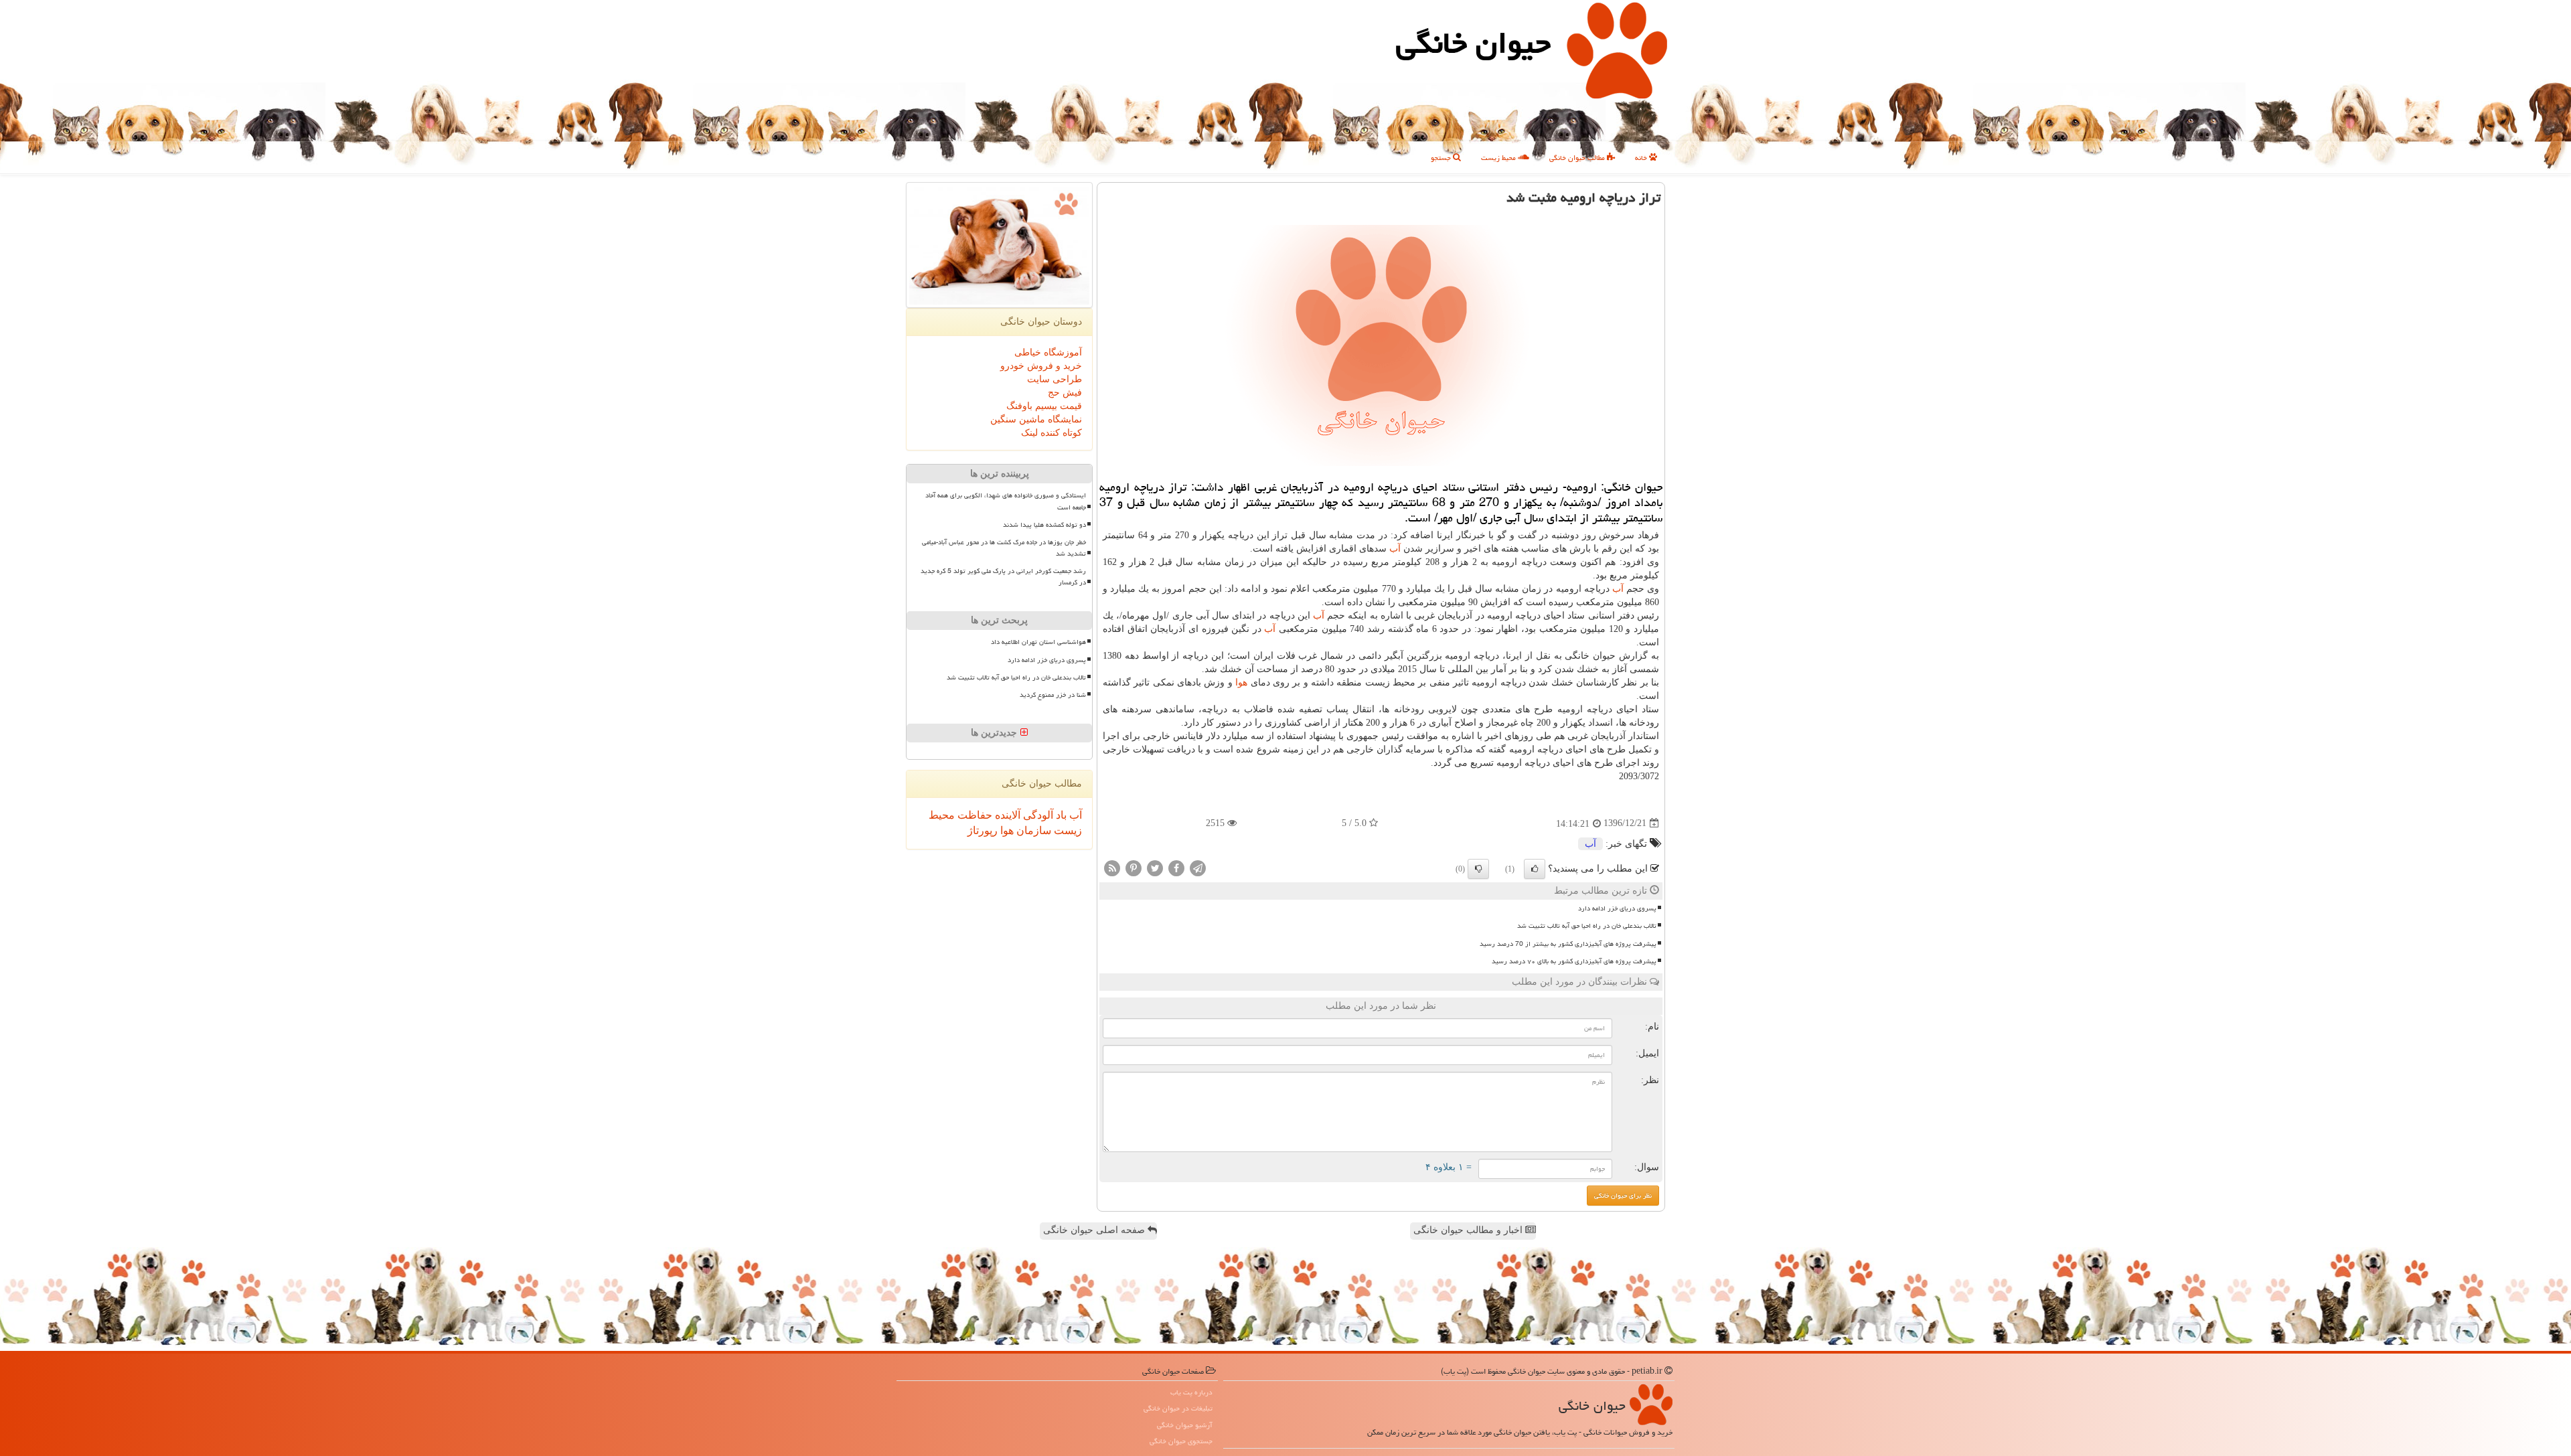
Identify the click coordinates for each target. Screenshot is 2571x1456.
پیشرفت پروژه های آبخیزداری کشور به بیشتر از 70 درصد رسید (1568, 944)
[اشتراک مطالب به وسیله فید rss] (1112, 867)
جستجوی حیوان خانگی (1181, 1441)
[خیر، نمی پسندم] (1478, 869)
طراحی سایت (1055, 379)
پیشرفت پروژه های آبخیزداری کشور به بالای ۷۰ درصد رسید (1574, 961)
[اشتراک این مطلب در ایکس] (1155, 867)
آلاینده (1006, 815)
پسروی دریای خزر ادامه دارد (1617, 908)
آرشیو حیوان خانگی (1185, 1425)
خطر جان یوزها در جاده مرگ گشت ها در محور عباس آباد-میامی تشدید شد (1004, 548)
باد (1060, 815)
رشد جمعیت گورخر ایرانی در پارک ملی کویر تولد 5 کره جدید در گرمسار (1003, 577)
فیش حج (1065, 393)
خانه (1642, 158)
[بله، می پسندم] (1535, 869)
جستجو (1442, 158)
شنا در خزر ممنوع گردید (1053, 695)
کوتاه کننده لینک (1051, 433)
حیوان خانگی (1473, 43)
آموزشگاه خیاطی (1048, 352)
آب (1395, 549)
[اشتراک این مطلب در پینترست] (1134, 867)
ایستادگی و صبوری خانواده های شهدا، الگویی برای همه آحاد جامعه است (1006, 501)
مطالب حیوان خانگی (1578, 158)
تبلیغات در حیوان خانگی (1178, 1408)
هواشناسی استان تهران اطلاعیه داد (1038, 642)
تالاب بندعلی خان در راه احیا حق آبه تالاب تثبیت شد (1587, 926)
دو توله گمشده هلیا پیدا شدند (1044, 525)
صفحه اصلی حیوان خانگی (1095, 1230)
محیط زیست (1499, 158)
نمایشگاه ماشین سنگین (1036, 419)
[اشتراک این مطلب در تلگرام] (1198, 867)
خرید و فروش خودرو (1041, 366)
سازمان (1032, 830)
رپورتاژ (983, 830)
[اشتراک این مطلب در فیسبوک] (1176, 867)
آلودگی (1037, 815)
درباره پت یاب (1191, 1392)
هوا (1241, 682)
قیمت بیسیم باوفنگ (1044, 406)
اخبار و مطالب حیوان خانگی (1469, 1230)
